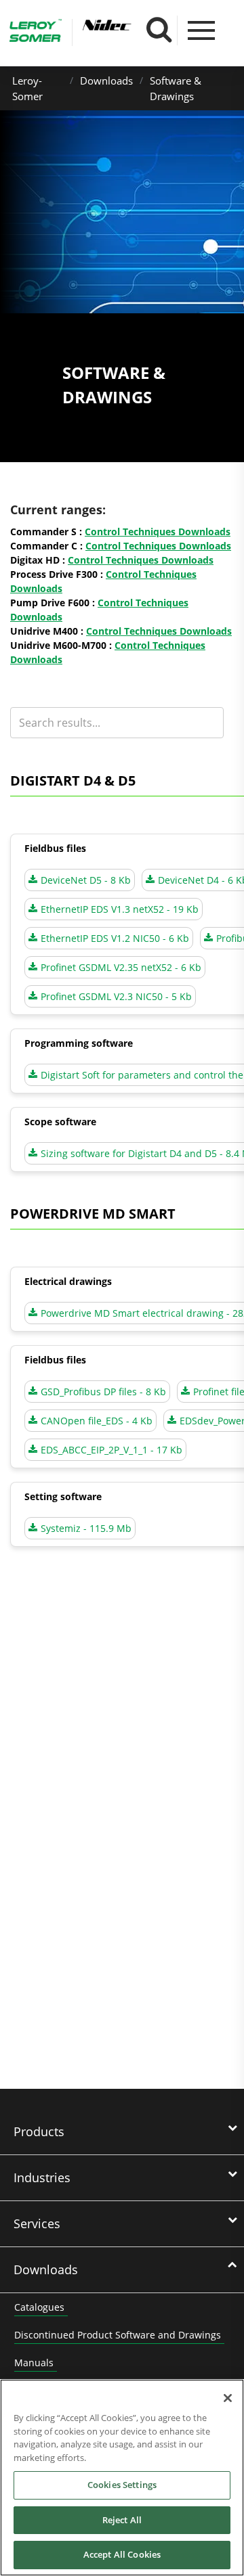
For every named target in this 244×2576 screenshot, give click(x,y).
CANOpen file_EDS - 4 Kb (97, 1421)
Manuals (34, 2363)
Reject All (122, 2520)
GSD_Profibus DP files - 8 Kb (103, 1392)
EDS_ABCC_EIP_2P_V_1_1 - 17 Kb (111, 1450)
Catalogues (39, 2307)
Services (37, 2223)
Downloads (106, 81)
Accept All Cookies (122, 2554)
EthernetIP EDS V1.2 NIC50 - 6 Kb (115, 938)
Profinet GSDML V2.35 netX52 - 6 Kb (121, 967)
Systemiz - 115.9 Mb (86, 1528)
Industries (42, 2177)
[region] (122, 2478)
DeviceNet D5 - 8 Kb (86, 880)
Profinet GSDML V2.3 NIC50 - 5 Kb (116, 996)
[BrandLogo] (36, 32)
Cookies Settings (122, 2485)
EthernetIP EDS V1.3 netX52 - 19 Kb (120, 909)
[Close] (228, 2398)
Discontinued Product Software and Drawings (118, 2335)
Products (39, 2131)
